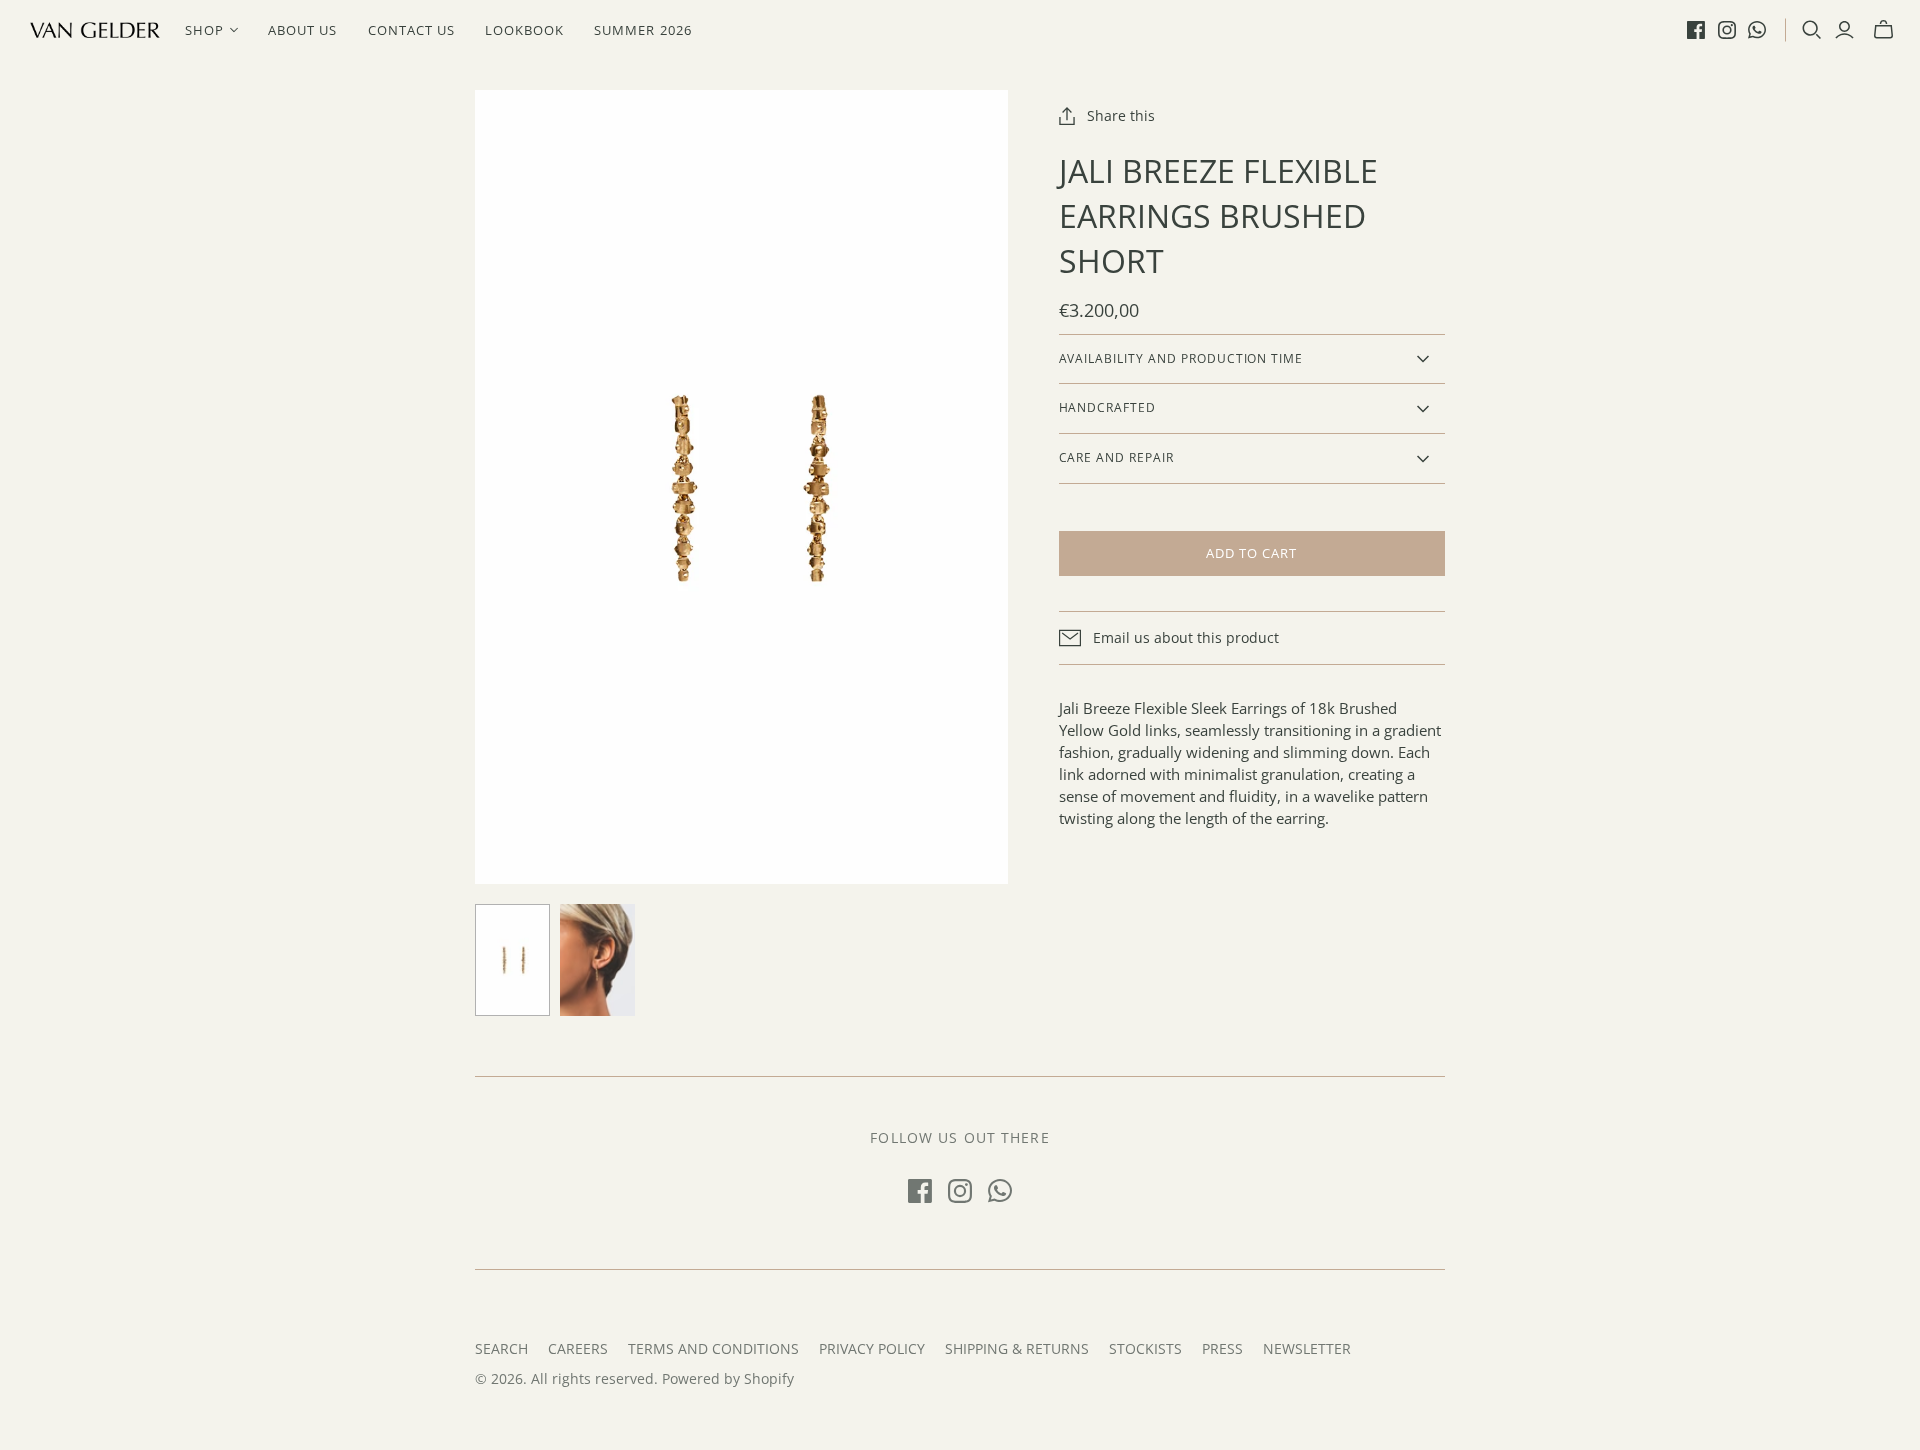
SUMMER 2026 (642, 30)
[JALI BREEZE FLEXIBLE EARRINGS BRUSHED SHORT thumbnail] (597, 960)
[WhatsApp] (1757, 30)
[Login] (1844, 30)
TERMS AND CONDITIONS (713, 1348)
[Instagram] (1727, 30)
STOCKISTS (1145, 1348)
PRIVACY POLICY (872, 1348)
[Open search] (1812, 30)
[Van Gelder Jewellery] (95, 30)
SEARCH (501, 1348)
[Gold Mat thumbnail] (512, 960)
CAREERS (578, 1348)
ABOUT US (302, 30)
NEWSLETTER (1307, 1348)
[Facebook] (1696, 30)
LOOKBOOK (524, 30)
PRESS (1222, 1348)
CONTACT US (411, 30)
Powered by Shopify (728, 1378)
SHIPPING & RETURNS (1017, 1348)
